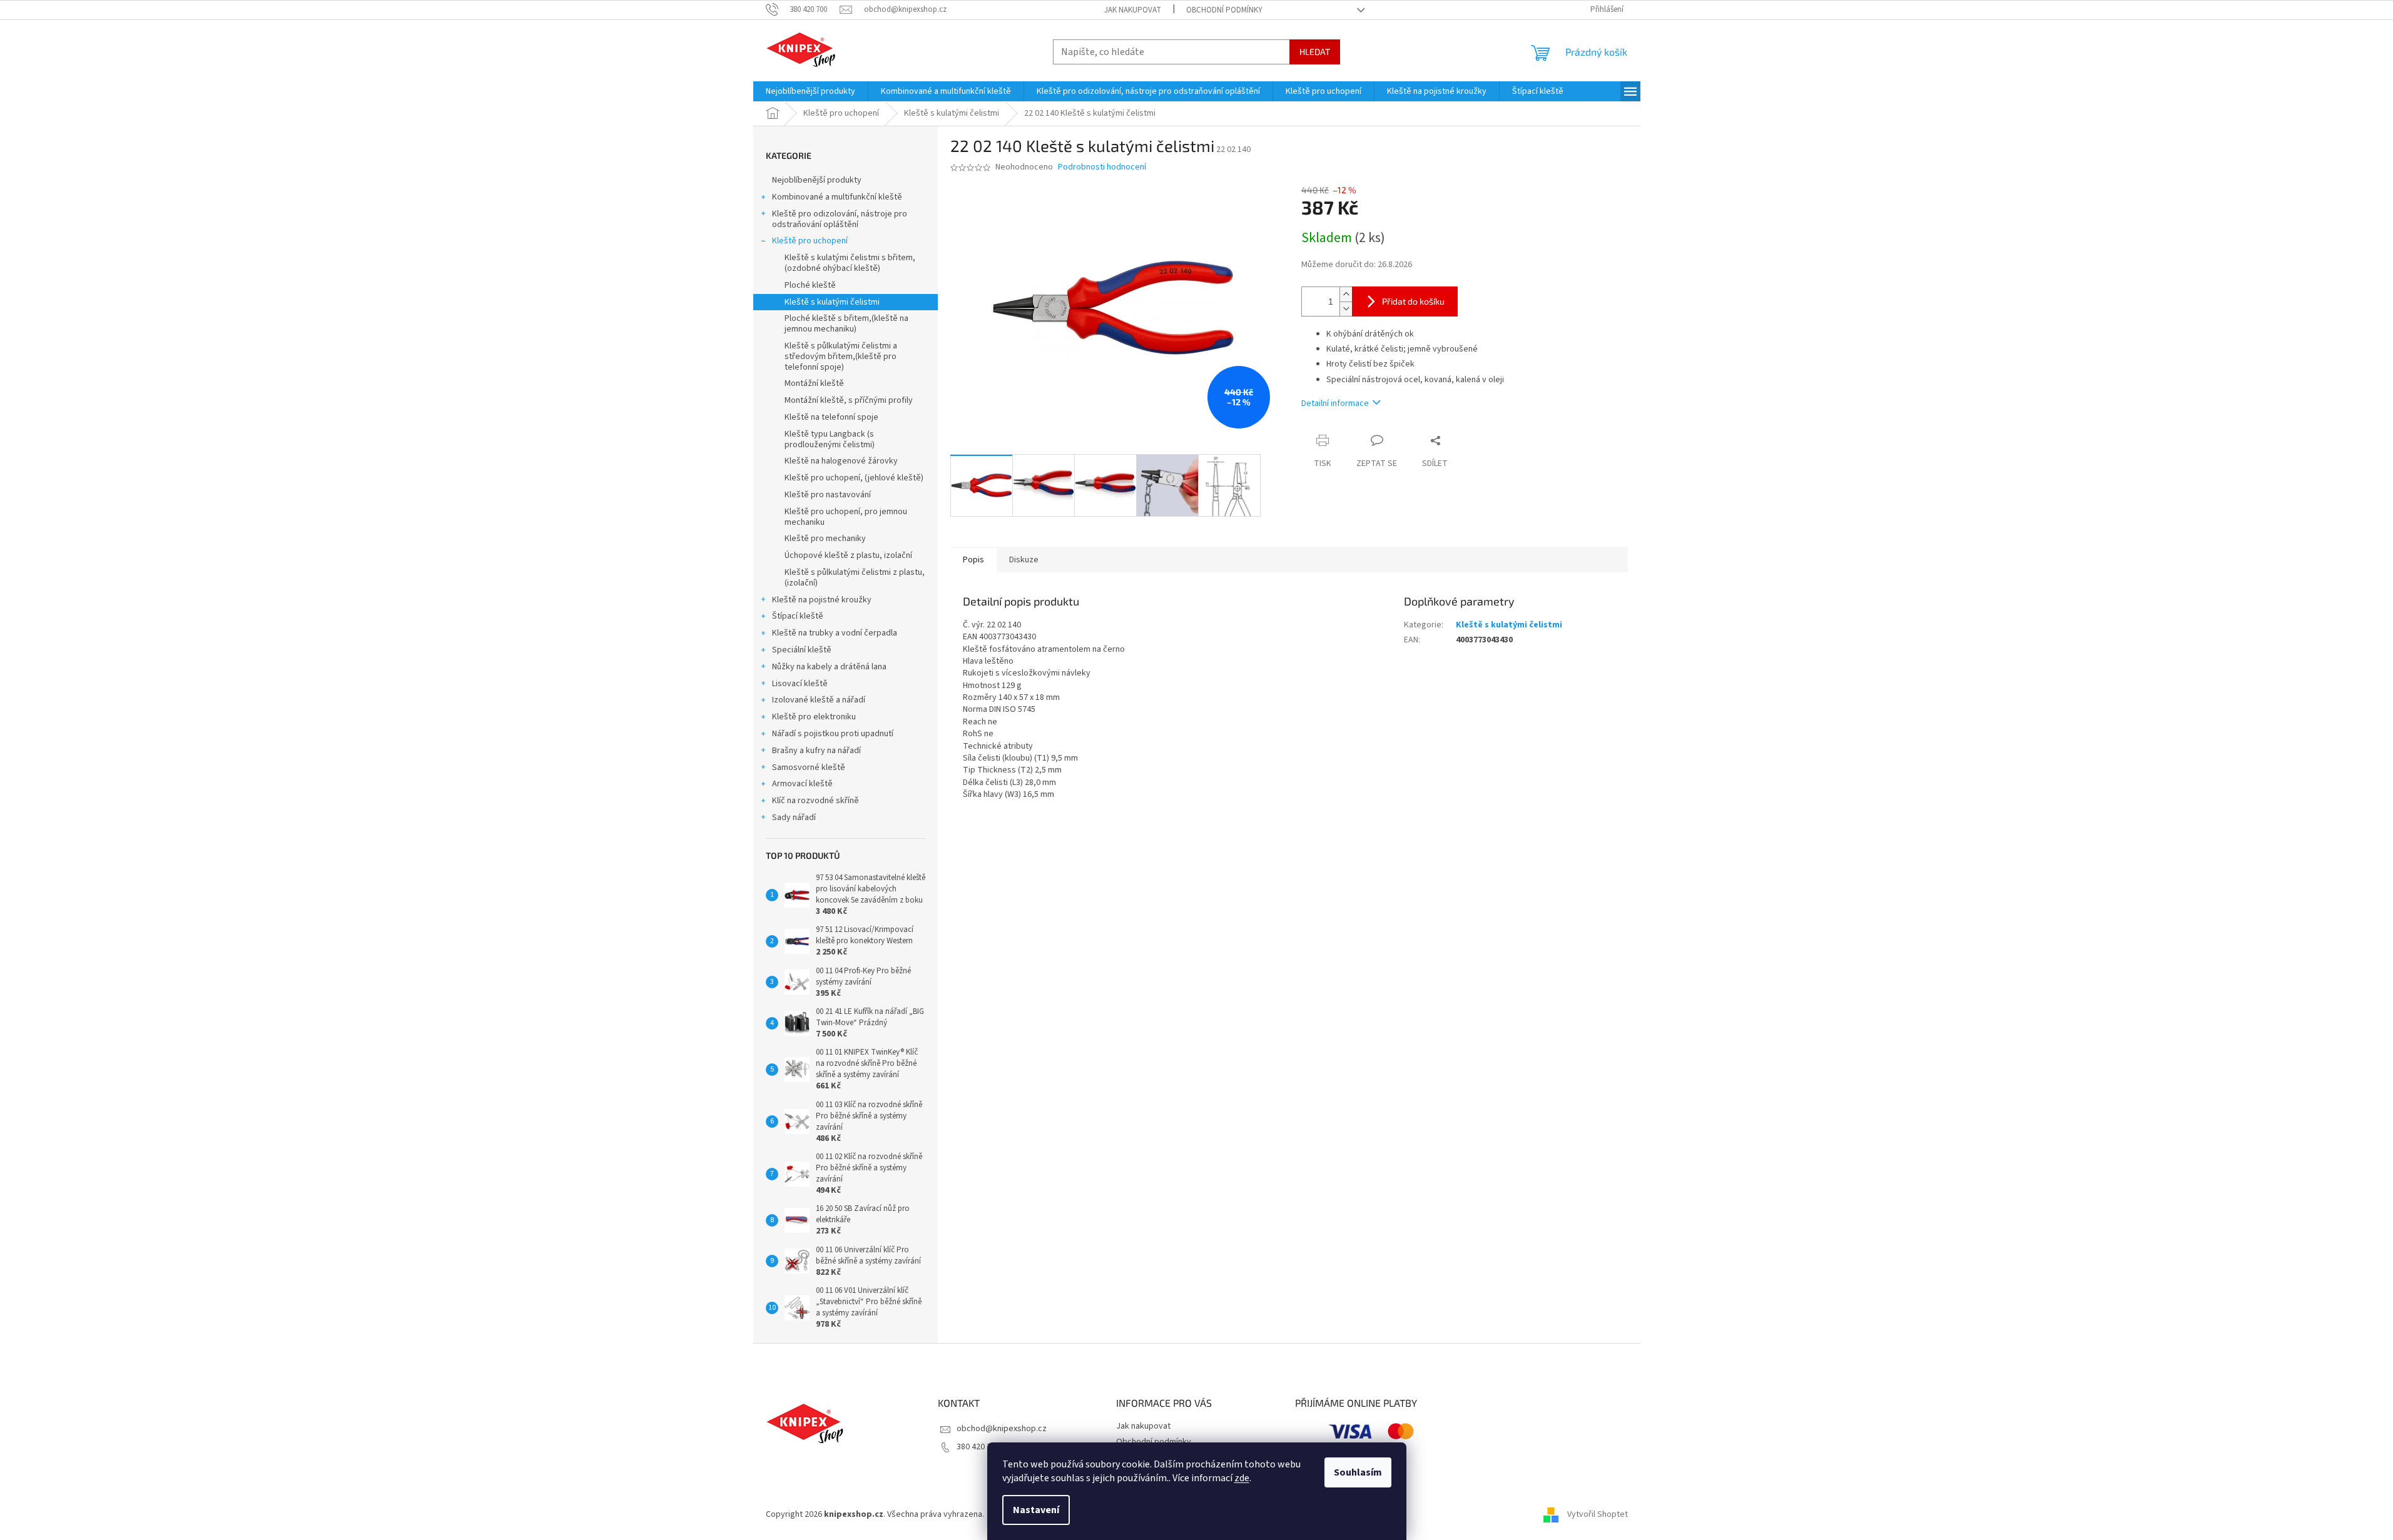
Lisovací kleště (800, 684)
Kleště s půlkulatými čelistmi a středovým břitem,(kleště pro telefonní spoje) (841, 357)
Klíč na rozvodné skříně (815, 801)
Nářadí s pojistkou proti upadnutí (833, 734)
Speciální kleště (802, 650)
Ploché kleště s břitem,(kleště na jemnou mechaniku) (846, 324)
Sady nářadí (794, 818)
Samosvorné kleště (809, 767)
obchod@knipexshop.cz (1002, 1429)
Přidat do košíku (1413, 301)
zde (1242, 1478)
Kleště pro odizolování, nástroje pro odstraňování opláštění (840, 219)
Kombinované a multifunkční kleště (837, 197)
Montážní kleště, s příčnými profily (849, 400)
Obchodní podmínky (1224, 10)
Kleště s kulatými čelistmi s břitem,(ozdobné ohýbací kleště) (850, 263)
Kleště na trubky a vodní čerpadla (835, 633)
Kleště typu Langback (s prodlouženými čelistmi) (830, 439)
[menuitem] (810, 91)
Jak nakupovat (1133, 10)
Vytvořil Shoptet (1598, 1514)
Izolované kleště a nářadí (819, 700)
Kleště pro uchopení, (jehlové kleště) (854, 478)
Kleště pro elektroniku (814, 717)
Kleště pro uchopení (810, 241)
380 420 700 (978, 1447)
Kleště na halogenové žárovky (841, 461)
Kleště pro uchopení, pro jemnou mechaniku (846, 517)
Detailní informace (1335, 403)
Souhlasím (1358, 1472)
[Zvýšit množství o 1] (1346, 294)
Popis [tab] (973, 560)
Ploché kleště (810, 285)
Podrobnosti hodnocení (1102, 167)
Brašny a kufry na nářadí (816, 751)
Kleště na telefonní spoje (831, 417)
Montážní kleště (814, 383)
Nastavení (1036, 1510)
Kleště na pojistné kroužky (822, 600)
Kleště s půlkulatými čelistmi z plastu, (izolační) (855, 578)
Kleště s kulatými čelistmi (832, 302)
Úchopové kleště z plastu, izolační (848, 555)
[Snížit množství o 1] (1346, 309)
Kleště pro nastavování (828, 495)
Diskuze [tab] (1024, 560)
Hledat (1315, 52)
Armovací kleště (802, 784)
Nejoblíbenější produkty (817, 180)
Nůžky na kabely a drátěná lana (829, 667)
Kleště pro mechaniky (825, 539)
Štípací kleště (798, 616)
